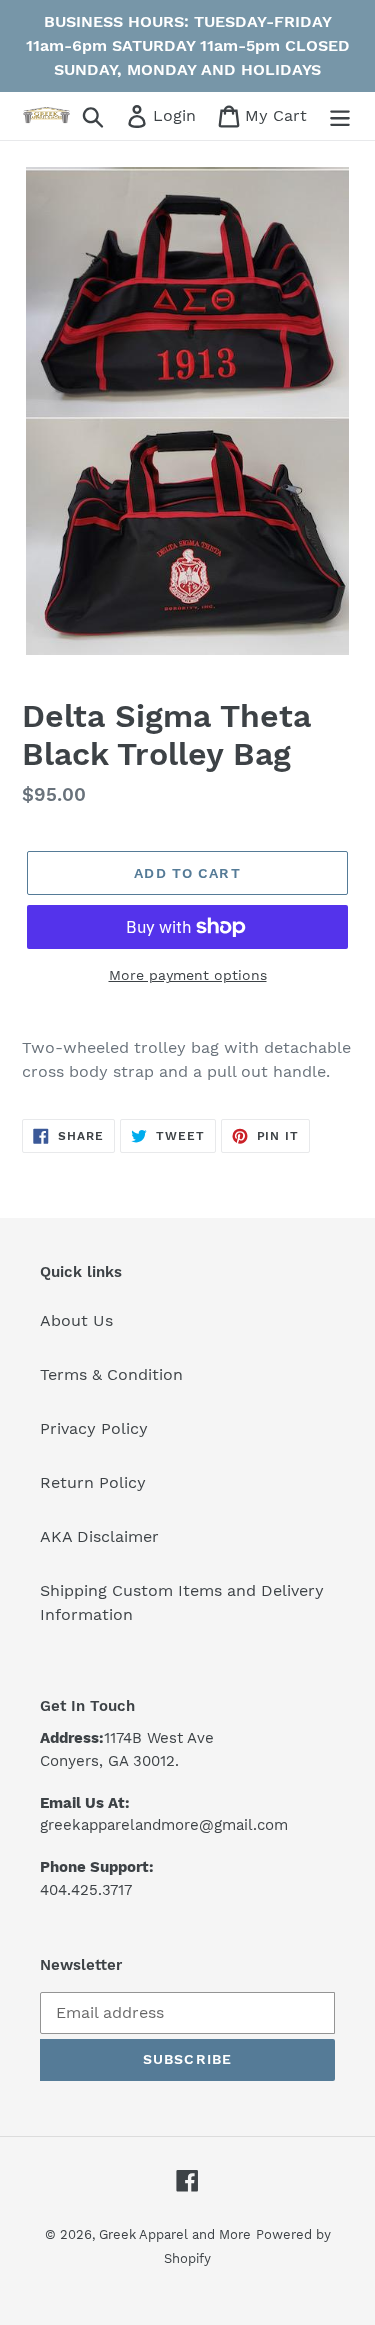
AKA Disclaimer (99, 1536)
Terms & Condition (111, 1374)
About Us (76, 1320)
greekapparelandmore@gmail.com (164, 1825)
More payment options (188, 975)
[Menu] (340, 116)
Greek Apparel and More (175, 2234)
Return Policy (93, 1482)
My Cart (275, 115)
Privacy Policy (94, 1428)
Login (176, 115)
